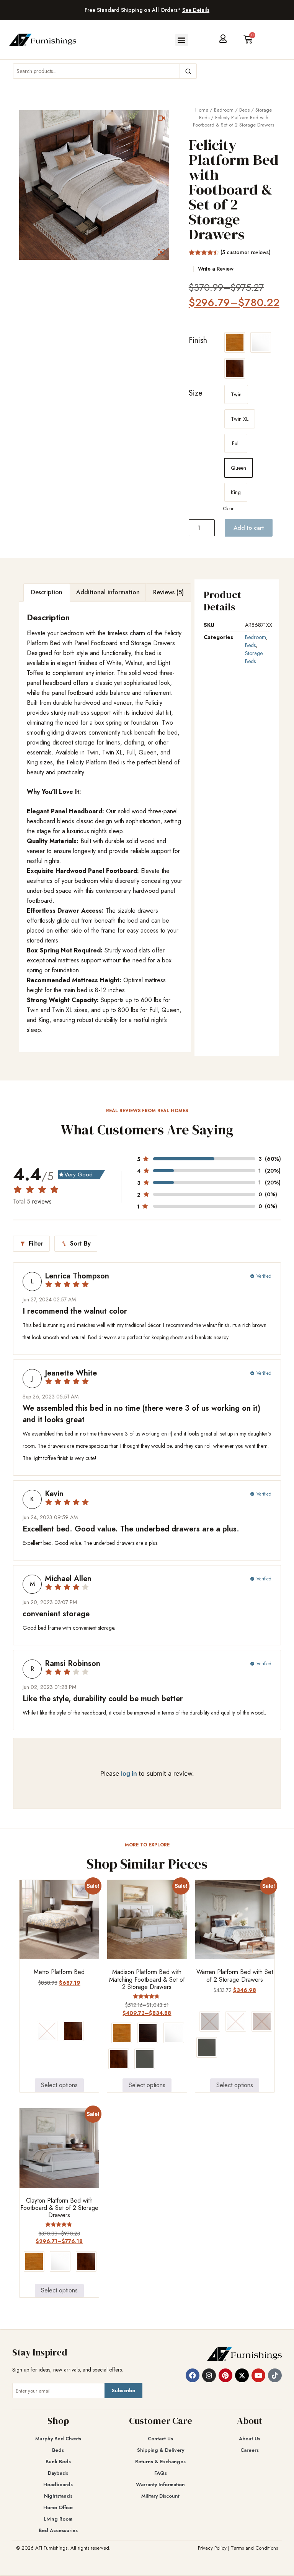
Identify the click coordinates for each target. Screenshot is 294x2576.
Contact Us (160, 2439)
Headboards (58, 2484)
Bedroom (224, 110)
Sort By (76, 1243)
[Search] (188, 71)
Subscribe (123, 2390)
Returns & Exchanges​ (160, 2462)
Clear (228, 509)
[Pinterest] (225, 2375)
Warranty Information (160, 2484)
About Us (250, 2439)
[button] (182, 40)
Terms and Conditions (254, 2548)
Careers (250, 2450)
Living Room (58, 2519)
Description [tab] (47, 592)
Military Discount (160, 2496)
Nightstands (58, 2496)
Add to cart (249, 528)
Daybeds (58, 2473)
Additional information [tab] (108, 592)
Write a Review (216, 269)
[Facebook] (193, 2375)
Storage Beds (254, 657)
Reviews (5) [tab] (168, 592)
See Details (196, 10)
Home (202, 110)
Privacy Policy (212, 2548)
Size (196, 393)
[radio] (235, 342)
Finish (198, 340)
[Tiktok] (275, 2375)
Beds (244, 110)
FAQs (161, 2473)
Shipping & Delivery (161, 2450)
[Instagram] (209, 2375)
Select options (59, 2085)
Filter (31, 1243)
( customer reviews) (246, 252)
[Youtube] (258, 2375)
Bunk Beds (58, 2462)
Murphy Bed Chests (58, 2439)
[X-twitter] (242, 2375)
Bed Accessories (58, 2530)
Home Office (58, 2507)
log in (130, 1773)
